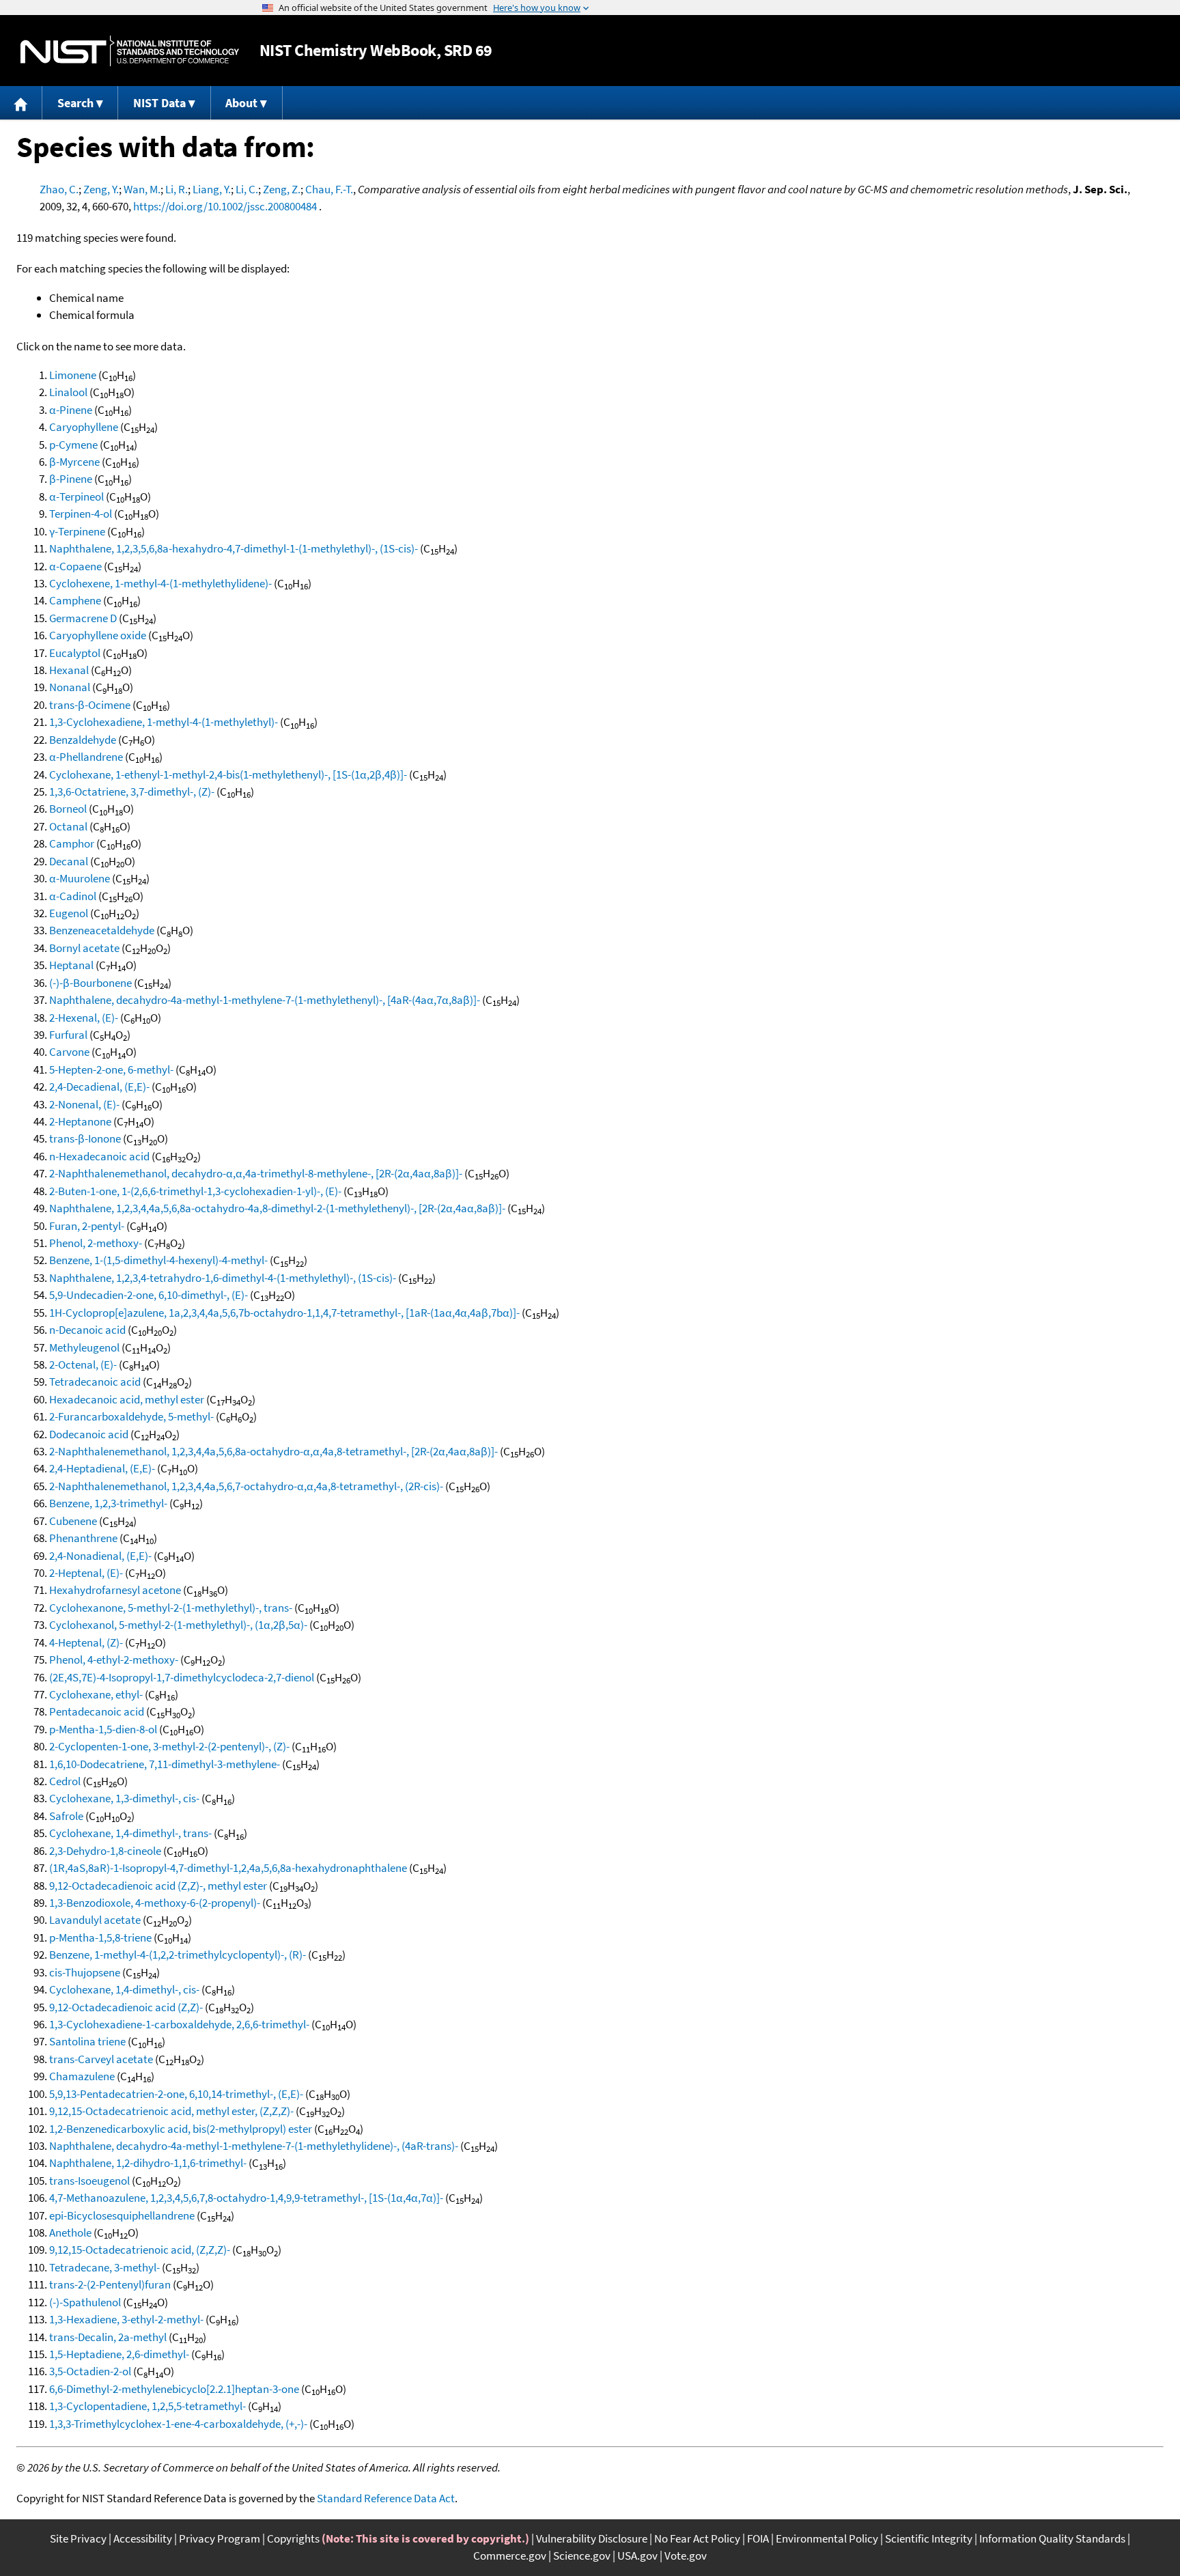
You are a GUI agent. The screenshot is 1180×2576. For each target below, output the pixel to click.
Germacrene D (83, 618)
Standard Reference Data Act (386, 2498)
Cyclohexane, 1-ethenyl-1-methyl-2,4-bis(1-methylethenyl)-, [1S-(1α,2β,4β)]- (228, 774)
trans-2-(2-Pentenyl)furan (110, 2284)
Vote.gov (686, 2556)
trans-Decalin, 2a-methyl (108, 2337)
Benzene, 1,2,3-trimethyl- (108, 1503)
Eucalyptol (75, 653)
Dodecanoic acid (89, 1434)
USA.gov (637, 2556)
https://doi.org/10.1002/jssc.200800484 (225, 206)
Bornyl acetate (84, 948)
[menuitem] (21, 103)
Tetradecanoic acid (95, 1382)
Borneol (68, 809)
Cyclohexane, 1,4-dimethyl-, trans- (130, 1833)
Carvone (69, 1052)
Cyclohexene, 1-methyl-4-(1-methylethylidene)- (160, 583)
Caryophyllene (84, 427)
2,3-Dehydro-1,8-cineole (105, 1851)
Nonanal (70, 687)
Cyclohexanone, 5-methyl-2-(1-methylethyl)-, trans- (171, 1608)
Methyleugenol (84, 1347)
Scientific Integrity (929, 2538)
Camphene (75, 600)
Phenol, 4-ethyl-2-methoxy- (114, 1660)
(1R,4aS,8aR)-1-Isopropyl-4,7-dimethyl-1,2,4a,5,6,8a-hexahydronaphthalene (228, 1868)
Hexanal (69, 670)
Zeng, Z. (282, 189)
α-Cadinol (73, 896)
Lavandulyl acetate (95, 1920)
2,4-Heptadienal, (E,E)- (102, 1468)
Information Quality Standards (1052, 2538)
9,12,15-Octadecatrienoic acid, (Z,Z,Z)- (140, 2250)
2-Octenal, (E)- (83, 1364)
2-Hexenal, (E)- (84, 1018)
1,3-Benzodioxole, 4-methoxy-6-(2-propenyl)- (155, 1903)
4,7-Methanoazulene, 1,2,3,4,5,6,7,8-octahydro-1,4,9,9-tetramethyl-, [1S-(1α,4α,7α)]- (246, 2198)
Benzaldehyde (83, 740)
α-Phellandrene (86, 757)
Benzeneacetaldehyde (102, 930)
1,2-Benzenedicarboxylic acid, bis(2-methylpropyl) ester (181, 2129)
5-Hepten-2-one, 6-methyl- (111, 1069)
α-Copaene (75, 566)
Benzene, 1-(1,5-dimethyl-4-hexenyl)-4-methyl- (158, 1260)
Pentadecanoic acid (97, 1711)
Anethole (70, 2232)
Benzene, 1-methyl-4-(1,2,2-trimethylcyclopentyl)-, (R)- (178, 1955)
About (241, 103)
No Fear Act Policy (697, 2538)
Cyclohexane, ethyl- (96, 1694)
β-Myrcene (74, 462)
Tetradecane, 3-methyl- (104, 2267)
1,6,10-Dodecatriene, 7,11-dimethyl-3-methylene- (165, 1764)
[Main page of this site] (21, 103)
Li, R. (177, 189)
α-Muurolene (80, 878)
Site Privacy (78, 2538)
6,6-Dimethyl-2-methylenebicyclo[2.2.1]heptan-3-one (174, 2389)
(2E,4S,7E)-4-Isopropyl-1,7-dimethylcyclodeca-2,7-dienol (182, 1677)
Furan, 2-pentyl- (87, 1226)
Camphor (72, 843)
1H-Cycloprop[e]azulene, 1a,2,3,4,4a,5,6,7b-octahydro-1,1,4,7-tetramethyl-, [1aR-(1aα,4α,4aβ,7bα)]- (284, 1313)
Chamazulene (82, 2076)
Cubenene (73, 1521)
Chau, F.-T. (329, 189)
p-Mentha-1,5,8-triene (100, 1937)
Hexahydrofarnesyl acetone (115, 1590)
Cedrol (65, 1781)
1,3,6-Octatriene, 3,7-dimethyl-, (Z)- (132, 792)
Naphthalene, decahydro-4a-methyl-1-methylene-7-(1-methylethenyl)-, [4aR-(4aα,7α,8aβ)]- (265, 1000)
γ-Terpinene (77, 531)
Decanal (69, 861)
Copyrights (293, 2538)
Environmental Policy (827, 2538)
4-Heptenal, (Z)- (86, 1642)
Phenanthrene (83, 1538)
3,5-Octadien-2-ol (90, 2371)
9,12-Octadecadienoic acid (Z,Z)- (126, 2007)
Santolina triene (87, 2041)
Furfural (68, 1035)
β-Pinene (71, 479)
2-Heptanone (80, 1121)
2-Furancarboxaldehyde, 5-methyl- (131, 1416)
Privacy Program (220, 2538)
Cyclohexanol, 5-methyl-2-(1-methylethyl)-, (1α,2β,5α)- (178, 1625)
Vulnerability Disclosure (592, 2538)
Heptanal (71, 965)
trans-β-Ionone (85, 1138)
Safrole (66, 1816)
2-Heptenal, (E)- (86, 1573)
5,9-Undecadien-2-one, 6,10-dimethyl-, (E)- (149, 1295)
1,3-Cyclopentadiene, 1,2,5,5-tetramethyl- (147, 2406)
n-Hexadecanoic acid (99, 1156)
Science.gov (582, 2556)
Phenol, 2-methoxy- (96, 1243)
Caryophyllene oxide (98, 635)
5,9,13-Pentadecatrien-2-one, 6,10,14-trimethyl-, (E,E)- (176, 2094)
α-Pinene (71, 410)
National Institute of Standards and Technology (130, 51)
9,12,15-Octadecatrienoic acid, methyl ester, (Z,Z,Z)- (171, 2111)
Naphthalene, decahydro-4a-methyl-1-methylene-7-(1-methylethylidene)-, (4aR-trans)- (254, 2146)
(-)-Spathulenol (85, 2302)
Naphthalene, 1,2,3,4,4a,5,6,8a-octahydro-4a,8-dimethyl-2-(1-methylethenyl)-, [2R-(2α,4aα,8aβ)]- (277, 1208)
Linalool (68, 392)
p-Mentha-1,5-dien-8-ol (103, 1729)
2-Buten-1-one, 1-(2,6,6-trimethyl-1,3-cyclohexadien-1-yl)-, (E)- (195, 1191)
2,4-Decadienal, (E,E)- (99, 1087)
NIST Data (159, 103)
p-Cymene (73, 445)
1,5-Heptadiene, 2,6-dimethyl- (119, 2354)
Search (75, 103)
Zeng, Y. (101, 189)
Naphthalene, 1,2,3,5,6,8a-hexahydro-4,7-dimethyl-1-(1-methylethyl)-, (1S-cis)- (234, 548)
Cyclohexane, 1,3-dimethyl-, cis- (124, 1798)
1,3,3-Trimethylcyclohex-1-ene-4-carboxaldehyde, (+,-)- (178, 2424)
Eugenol (69, 913)
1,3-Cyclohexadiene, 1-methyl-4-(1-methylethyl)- (164, 722)
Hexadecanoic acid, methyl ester (127, 1399)
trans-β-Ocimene (90, 705)
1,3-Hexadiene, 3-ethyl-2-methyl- (126, 2319)
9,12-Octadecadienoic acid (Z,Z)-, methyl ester (158, 1886)
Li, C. (247, 189)
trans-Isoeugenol (89, 2181)
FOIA (758, 2538)
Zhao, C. (59, 189)
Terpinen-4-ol (81, 514)
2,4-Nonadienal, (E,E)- (100, 1556)
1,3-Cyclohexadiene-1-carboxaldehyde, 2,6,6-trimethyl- (179, 2024)
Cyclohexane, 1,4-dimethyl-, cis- (124, 1989)
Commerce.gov (510, 2556)
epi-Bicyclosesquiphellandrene (122, 2215)
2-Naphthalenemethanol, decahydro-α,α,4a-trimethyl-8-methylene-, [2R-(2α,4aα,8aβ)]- (256, 1173)
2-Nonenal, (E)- (84, 1104)
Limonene (73, 375)
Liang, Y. (212, 189)
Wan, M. (142, 189)
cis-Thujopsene (85, 1972)
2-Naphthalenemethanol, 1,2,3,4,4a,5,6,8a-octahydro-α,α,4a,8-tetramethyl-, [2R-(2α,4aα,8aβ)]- (273, 1451)
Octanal (68, 826)
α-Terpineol (76, 496)
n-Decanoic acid (87, 1330)
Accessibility (143, 2538)
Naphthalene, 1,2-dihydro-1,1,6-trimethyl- (148, 2163)
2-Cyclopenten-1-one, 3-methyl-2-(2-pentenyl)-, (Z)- (169, 1746)
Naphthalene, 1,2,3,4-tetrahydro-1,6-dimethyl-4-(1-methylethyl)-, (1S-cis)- (223, 1278)
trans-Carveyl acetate (101, 2059)
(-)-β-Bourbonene (90, 983)
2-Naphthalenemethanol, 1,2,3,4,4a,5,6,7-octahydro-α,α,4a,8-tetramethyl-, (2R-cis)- (246, 1486)
